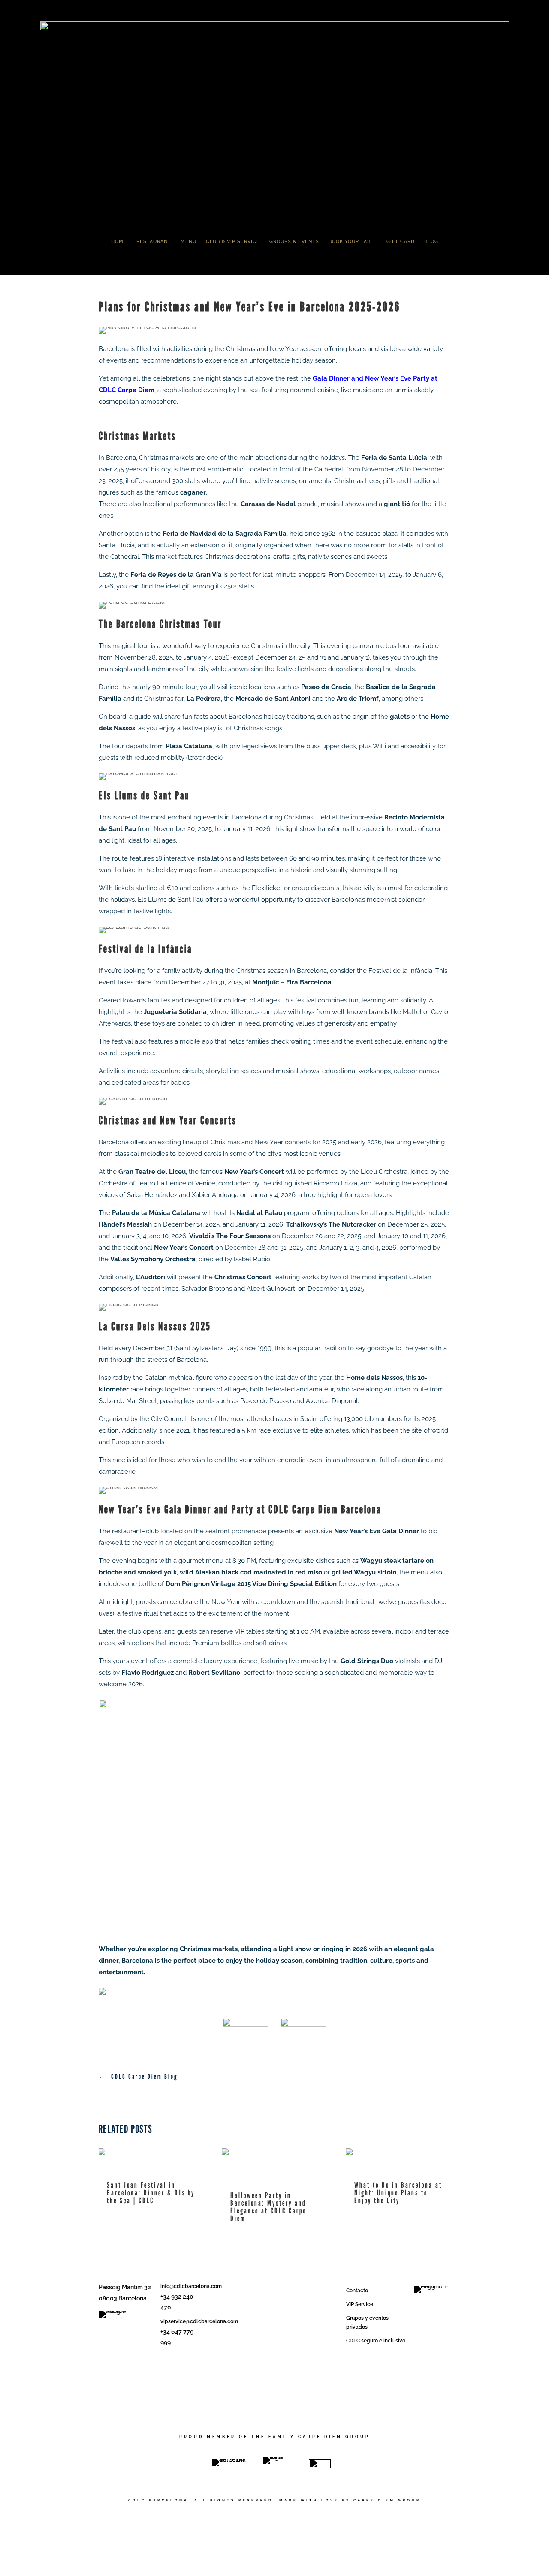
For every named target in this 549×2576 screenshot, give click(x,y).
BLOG (431, 241)
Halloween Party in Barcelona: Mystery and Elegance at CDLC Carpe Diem (268, 2207)
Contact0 (357, 2291)
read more (121, 2213)
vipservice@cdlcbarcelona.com (199, 2321)
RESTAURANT (154, 241)
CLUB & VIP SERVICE (233, 241)
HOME (119, 241)
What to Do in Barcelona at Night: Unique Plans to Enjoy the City (398, 2193)
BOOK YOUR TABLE (353, 241)
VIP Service (360, 2304)
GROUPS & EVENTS (294, 241)
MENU (189, 241)
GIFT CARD (401, 241)
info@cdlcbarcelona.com (191, 2286)
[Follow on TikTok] (181, 2363)
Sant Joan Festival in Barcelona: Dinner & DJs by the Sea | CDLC (151, 2193)
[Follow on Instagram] (169, 2379)
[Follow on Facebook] (167, 2363)
